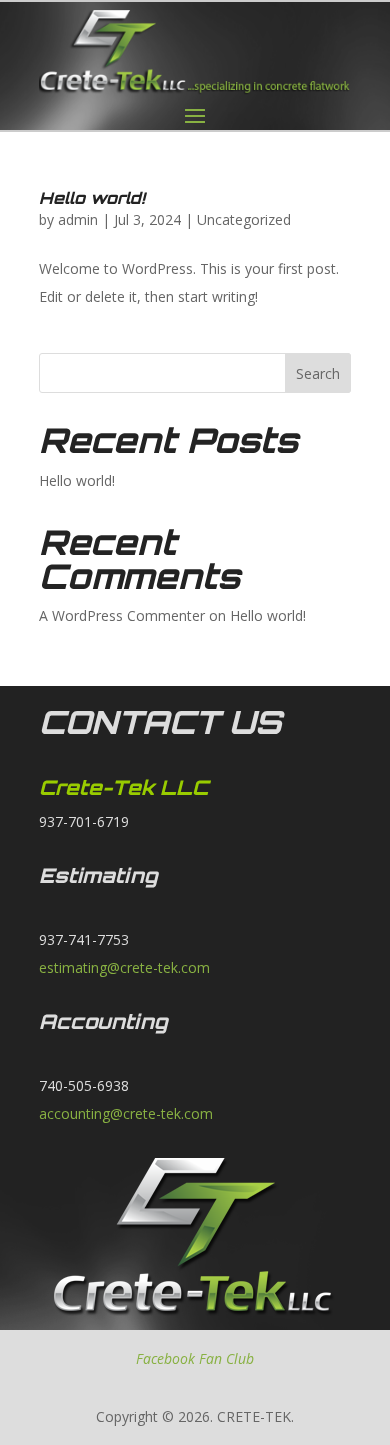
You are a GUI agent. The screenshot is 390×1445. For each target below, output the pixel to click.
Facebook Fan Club (195, 1358)
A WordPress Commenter (122, 615)
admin (78, 219)
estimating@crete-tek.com (124, 967)
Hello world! (92, 198)
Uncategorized (244, 219)
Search (318, 373)
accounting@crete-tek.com (126, 1113)
